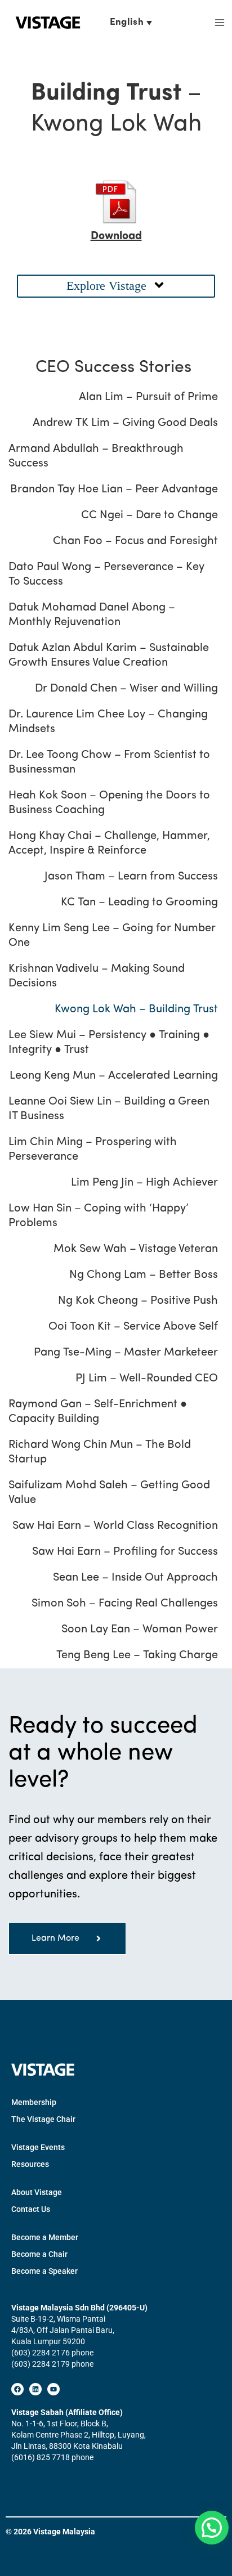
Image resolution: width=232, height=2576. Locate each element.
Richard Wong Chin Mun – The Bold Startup (100, 1452)
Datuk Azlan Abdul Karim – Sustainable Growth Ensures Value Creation (109, 656)
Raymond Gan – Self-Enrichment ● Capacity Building (98, 1412)
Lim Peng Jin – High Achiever (144, 1183)
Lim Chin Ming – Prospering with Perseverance (93, 1150)
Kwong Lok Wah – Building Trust (136, 1009)
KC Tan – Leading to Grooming (139, 903)
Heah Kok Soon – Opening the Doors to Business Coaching (109, 803)
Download (116, 236)
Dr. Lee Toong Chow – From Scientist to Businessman (109, 762)
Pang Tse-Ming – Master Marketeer (126, 1353)
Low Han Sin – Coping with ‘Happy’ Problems (99, 1216)
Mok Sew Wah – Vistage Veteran (136, 1249)
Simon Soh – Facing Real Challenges (125, 1604)
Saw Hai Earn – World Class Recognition (115, 1526)
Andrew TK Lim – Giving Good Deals (125, 423)
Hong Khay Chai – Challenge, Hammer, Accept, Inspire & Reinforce (109, 843)
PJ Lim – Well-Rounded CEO (147, 1379)
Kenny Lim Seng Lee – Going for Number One (112, 936)
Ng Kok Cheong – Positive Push (138, 1301)
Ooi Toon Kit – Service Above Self (133, 1327)
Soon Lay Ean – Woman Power (140, 1630)
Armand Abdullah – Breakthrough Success (96, 456)
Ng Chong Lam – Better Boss (144, 1275)
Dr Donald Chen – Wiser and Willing (126, 689)
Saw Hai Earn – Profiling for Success (125, 1552)
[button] (116, 286)
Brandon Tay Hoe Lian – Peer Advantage (114, 490)
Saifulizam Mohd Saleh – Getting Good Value (109, 1493)
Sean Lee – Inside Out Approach (135, 1578)
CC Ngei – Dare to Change (150, 515)
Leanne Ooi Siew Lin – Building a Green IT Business (109, 1109)
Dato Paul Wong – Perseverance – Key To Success (106, 575)
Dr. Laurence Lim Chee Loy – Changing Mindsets (108, 722)
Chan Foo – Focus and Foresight (135, 541)
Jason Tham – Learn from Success (131, 877)
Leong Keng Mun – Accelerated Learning (114, 1076)
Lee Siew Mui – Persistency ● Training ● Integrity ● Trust (109, 1043)
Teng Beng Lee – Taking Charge (137, 1655)
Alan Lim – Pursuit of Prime (148, 397)
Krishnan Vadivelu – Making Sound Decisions (97, 976)
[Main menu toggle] (219, 23)
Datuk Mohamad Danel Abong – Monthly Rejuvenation (92, 615)
